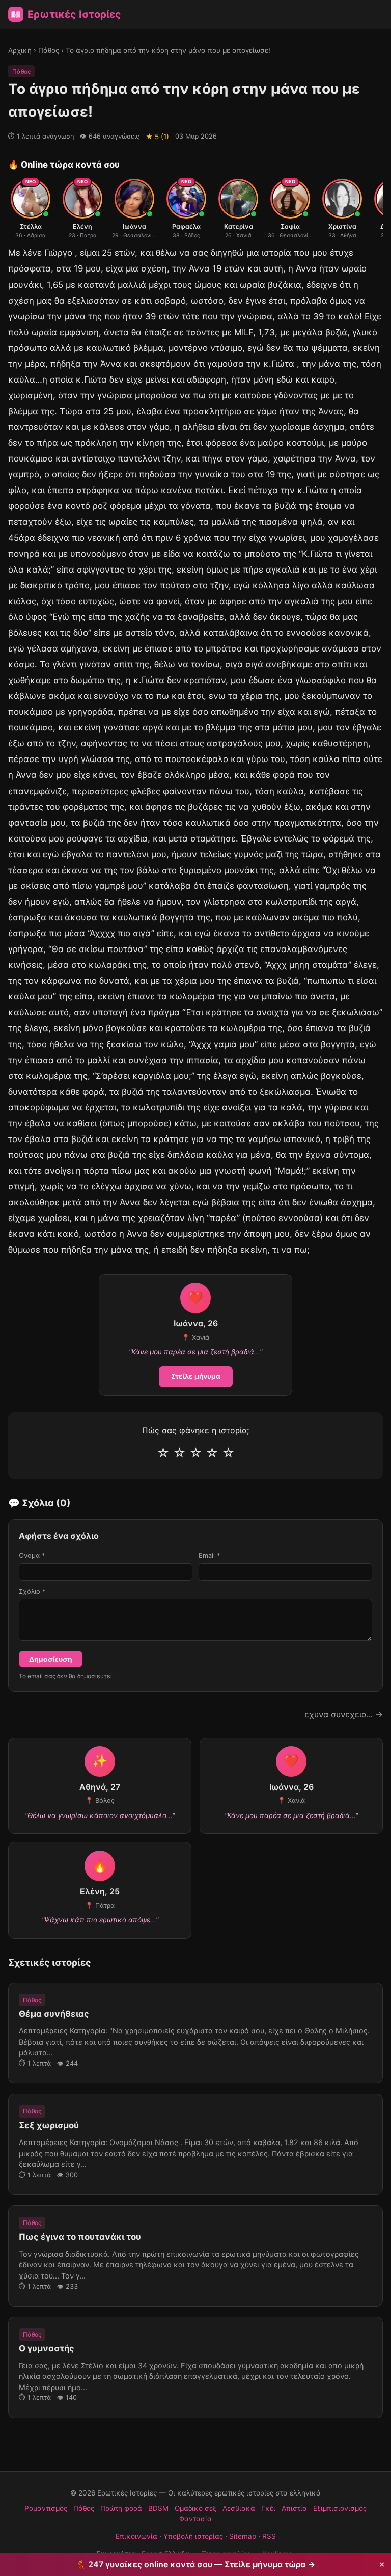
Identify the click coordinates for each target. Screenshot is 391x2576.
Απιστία (294, 2508)
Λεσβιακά (239, 2508)
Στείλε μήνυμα (196, 1376)
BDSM (158, 2508)
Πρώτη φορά (121, 2508)
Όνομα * (32, 1555)
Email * (209, 1555)
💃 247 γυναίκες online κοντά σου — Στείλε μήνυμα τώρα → (195, 2564)
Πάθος (49, 50)
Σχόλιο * (32, 1592)
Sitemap (243, 2536)
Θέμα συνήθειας (54, 2014)
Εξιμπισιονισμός (340, 2508)
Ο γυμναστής (47, 2348)
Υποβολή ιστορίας (193, 2536)
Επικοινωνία (136, 2536)
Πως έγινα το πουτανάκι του (80, 2237)
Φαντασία (195, 2519)
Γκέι (268, 2508)
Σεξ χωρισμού (49, 2125)
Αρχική (20, 50)
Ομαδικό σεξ (195, 2508)
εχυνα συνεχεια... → (344, 1714)
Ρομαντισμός (46, 2508)
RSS (269, 2536)
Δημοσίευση (51, 1659)
